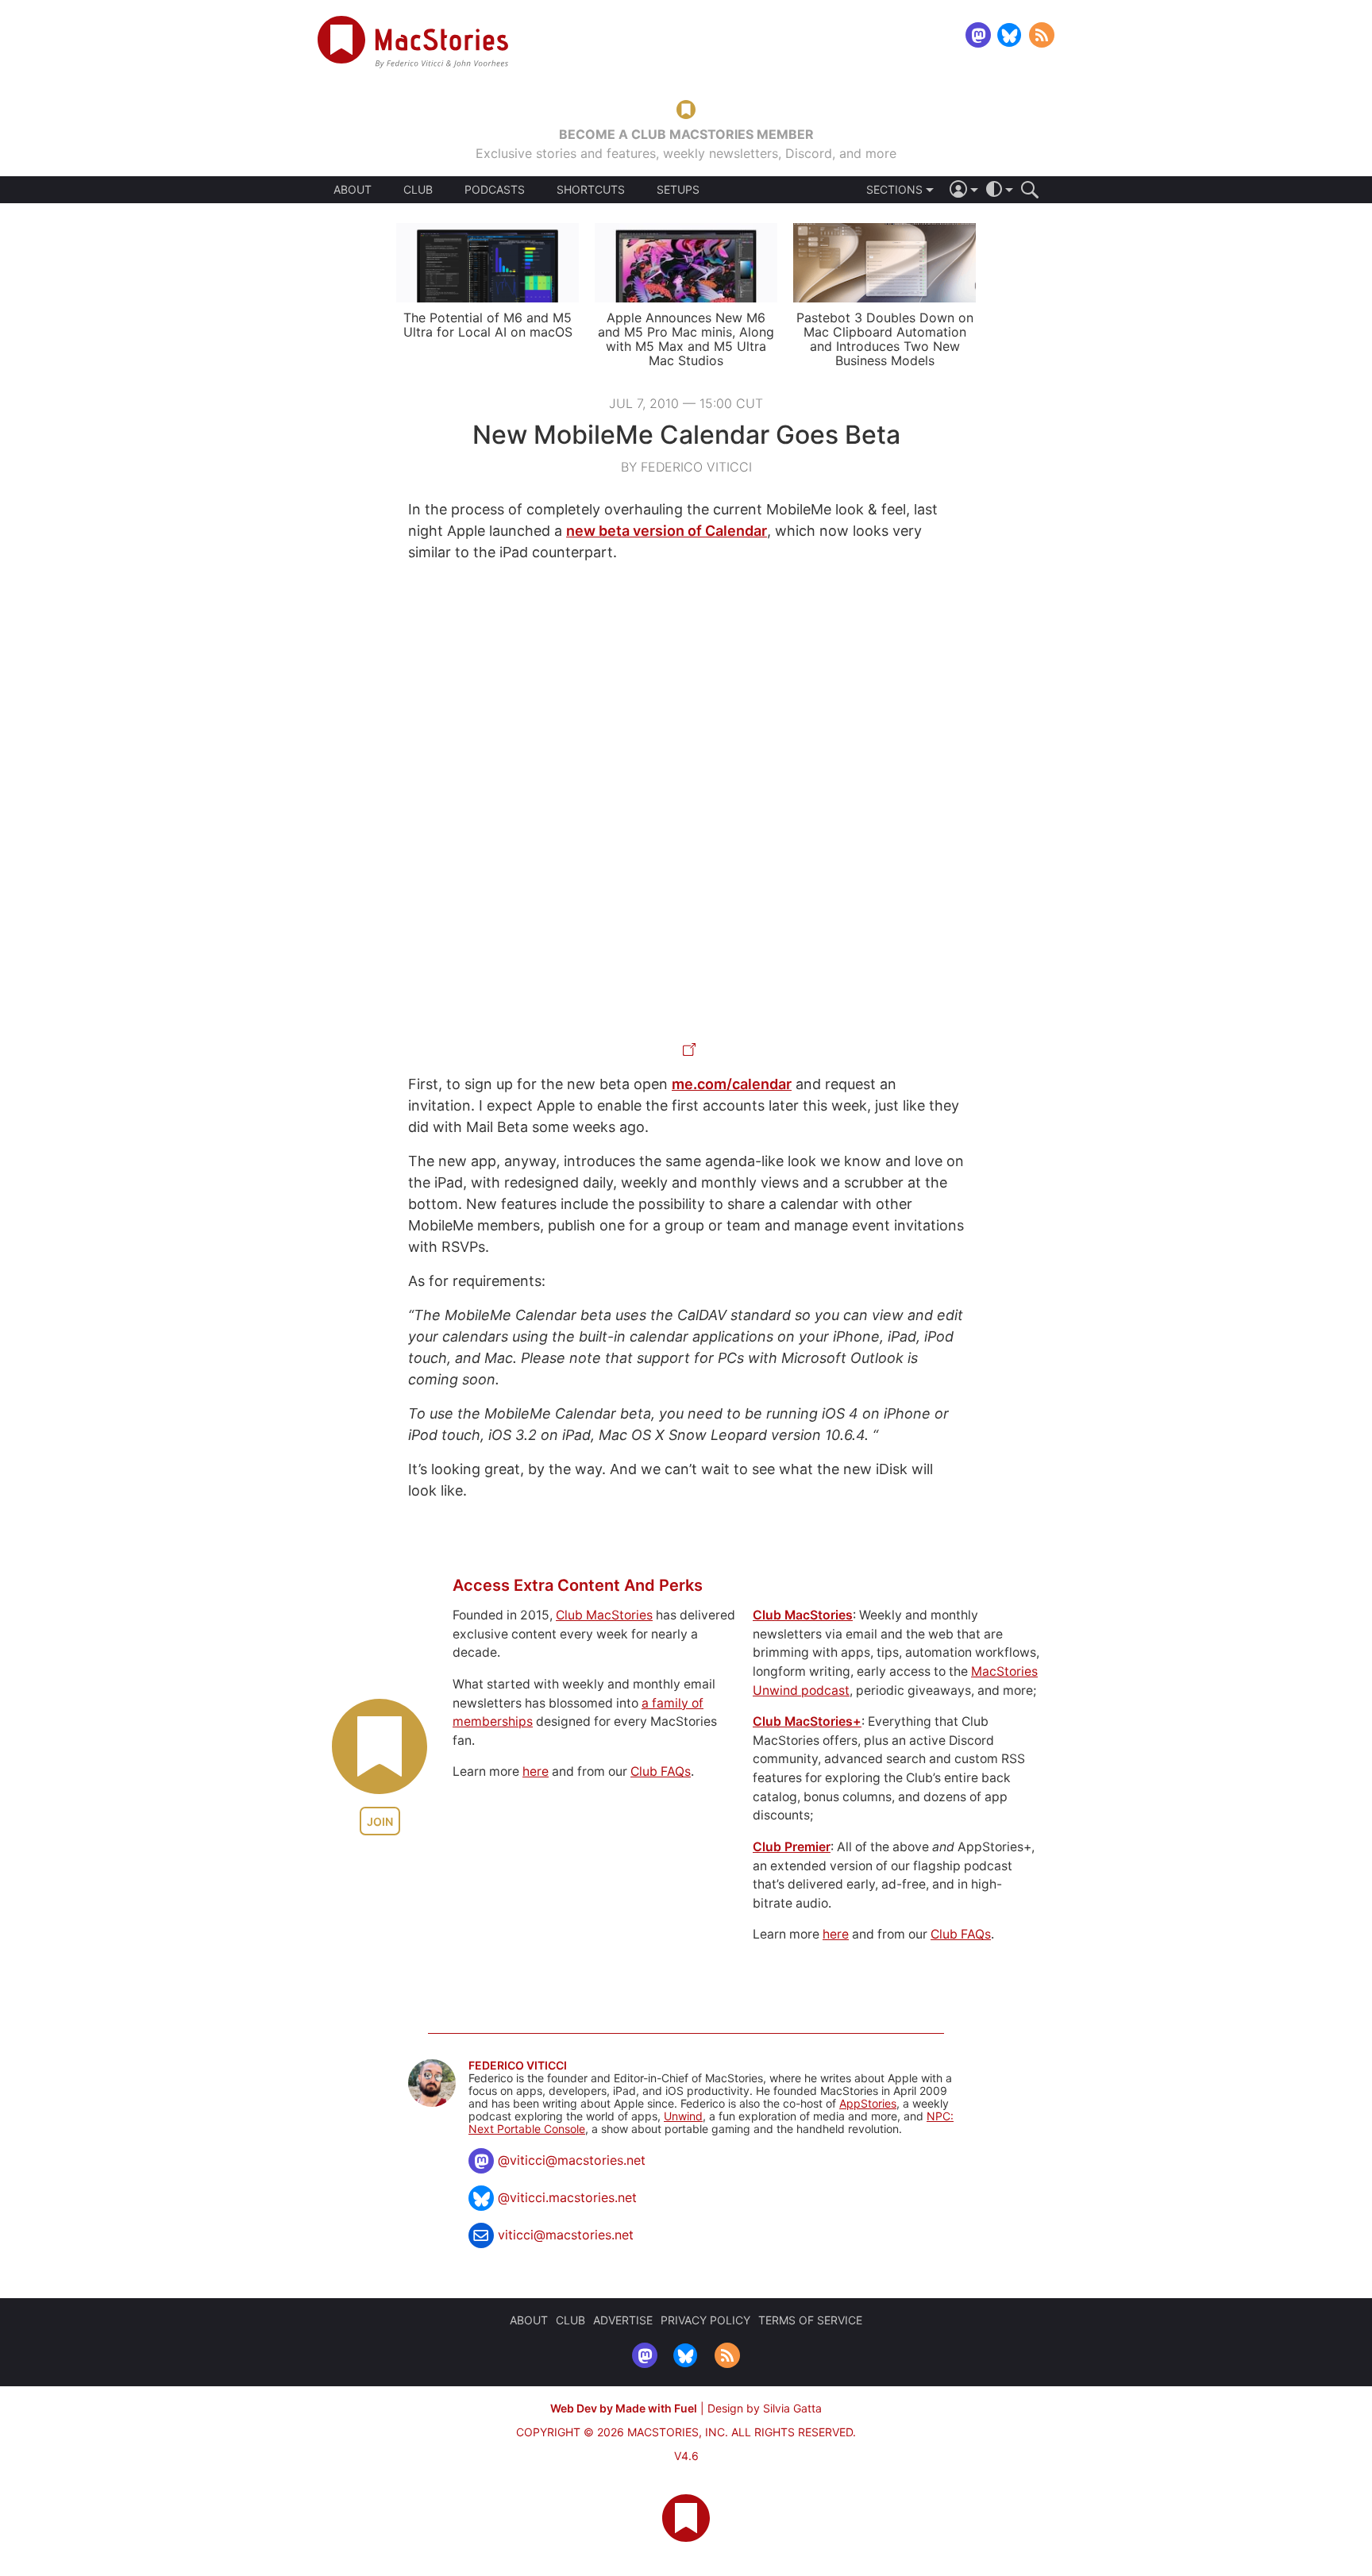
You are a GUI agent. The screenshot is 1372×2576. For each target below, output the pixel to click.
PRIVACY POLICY (705, 2320)
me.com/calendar (732, 1084)
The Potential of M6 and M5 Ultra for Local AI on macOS (488, 325)
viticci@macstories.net (566, 2235)
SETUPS (678, 190)
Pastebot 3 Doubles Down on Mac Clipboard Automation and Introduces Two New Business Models (885, 339)
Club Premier (792, 1847)
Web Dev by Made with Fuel (624, 2408)
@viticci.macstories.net (567, 2197)
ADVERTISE (623, 2320)
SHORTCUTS (591, 190)
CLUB (418, 189)
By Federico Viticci (686, 467)
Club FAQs (661, 1771)
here (536, 1771)
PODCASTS (495, 190)
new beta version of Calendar (667, 531)
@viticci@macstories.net (572, 2160)
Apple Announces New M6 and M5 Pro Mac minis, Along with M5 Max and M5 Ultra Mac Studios (686, 339)
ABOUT (353, 190)
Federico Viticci (518, 2066)
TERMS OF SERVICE (810, 2320)
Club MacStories (604, 1615)
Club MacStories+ (807, 1721)
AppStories (868, 2103)
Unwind (683, 2116)
